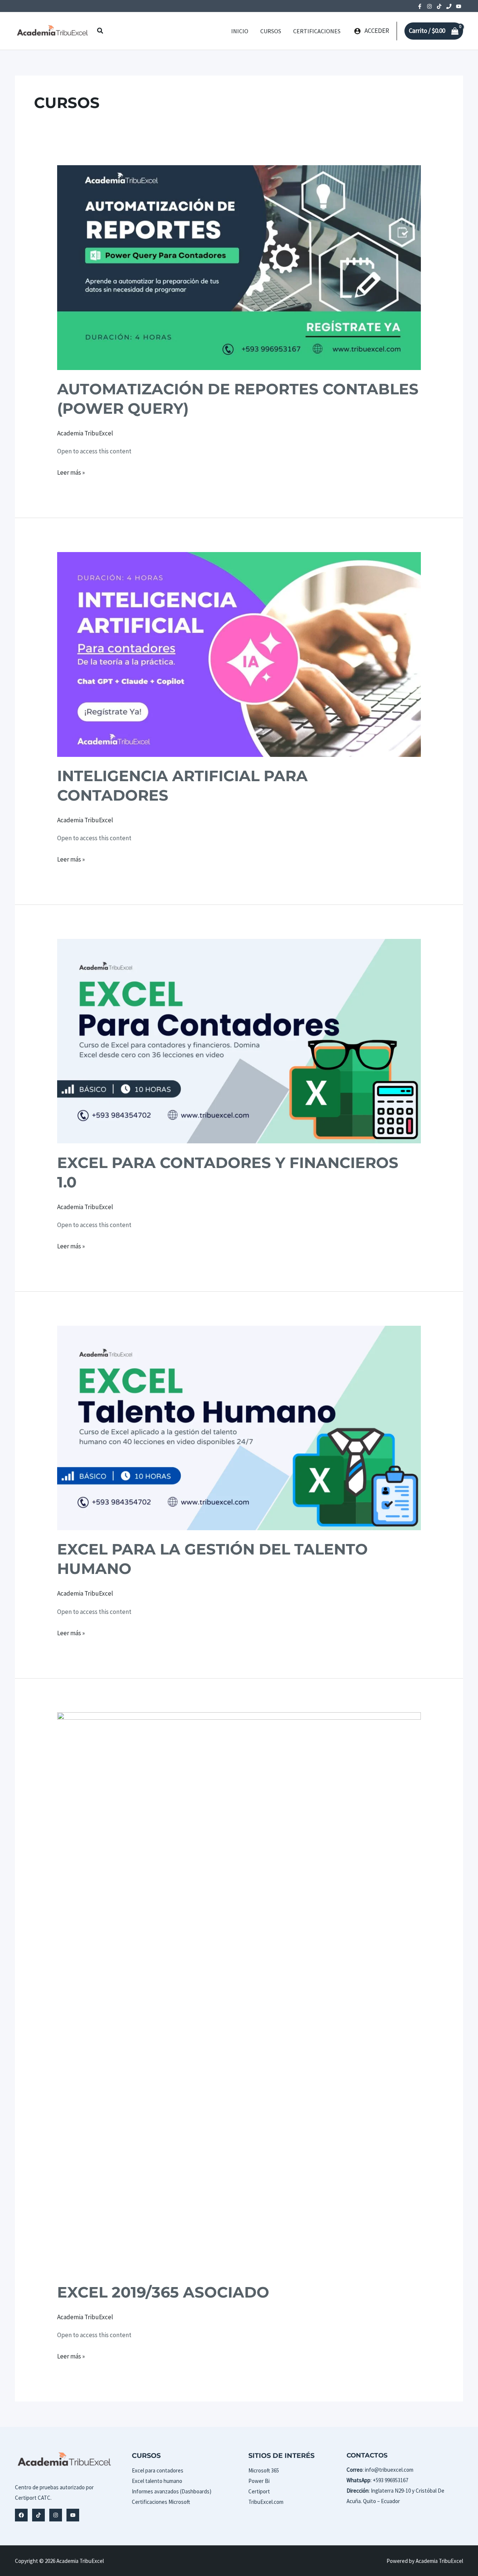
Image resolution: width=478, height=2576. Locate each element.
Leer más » (71, 473)
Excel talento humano (157, 2481)
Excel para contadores (158, 2470)
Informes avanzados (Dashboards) (172, 2491)
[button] (100, 31)
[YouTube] (459, 6)
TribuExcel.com (266, 2502)
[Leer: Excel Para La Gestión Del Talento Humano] (239, 1427)
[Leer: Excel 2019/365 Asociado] (239, 1992)
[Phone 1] (449, 6)
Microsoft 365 (264, 2470)
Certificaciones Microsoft (161, 2502)
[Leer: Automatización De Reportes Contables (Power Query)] (239, 267)
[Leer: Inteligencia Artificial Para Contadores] (239, 654)
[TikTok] (439, 6)
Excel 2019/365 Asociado (163, 2292)
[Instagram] (429, 6)
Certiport (259, 2491)
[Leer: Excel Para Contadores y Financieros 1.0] (239, 1041)
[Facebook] (420, 6)
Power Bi (259, 2481)
